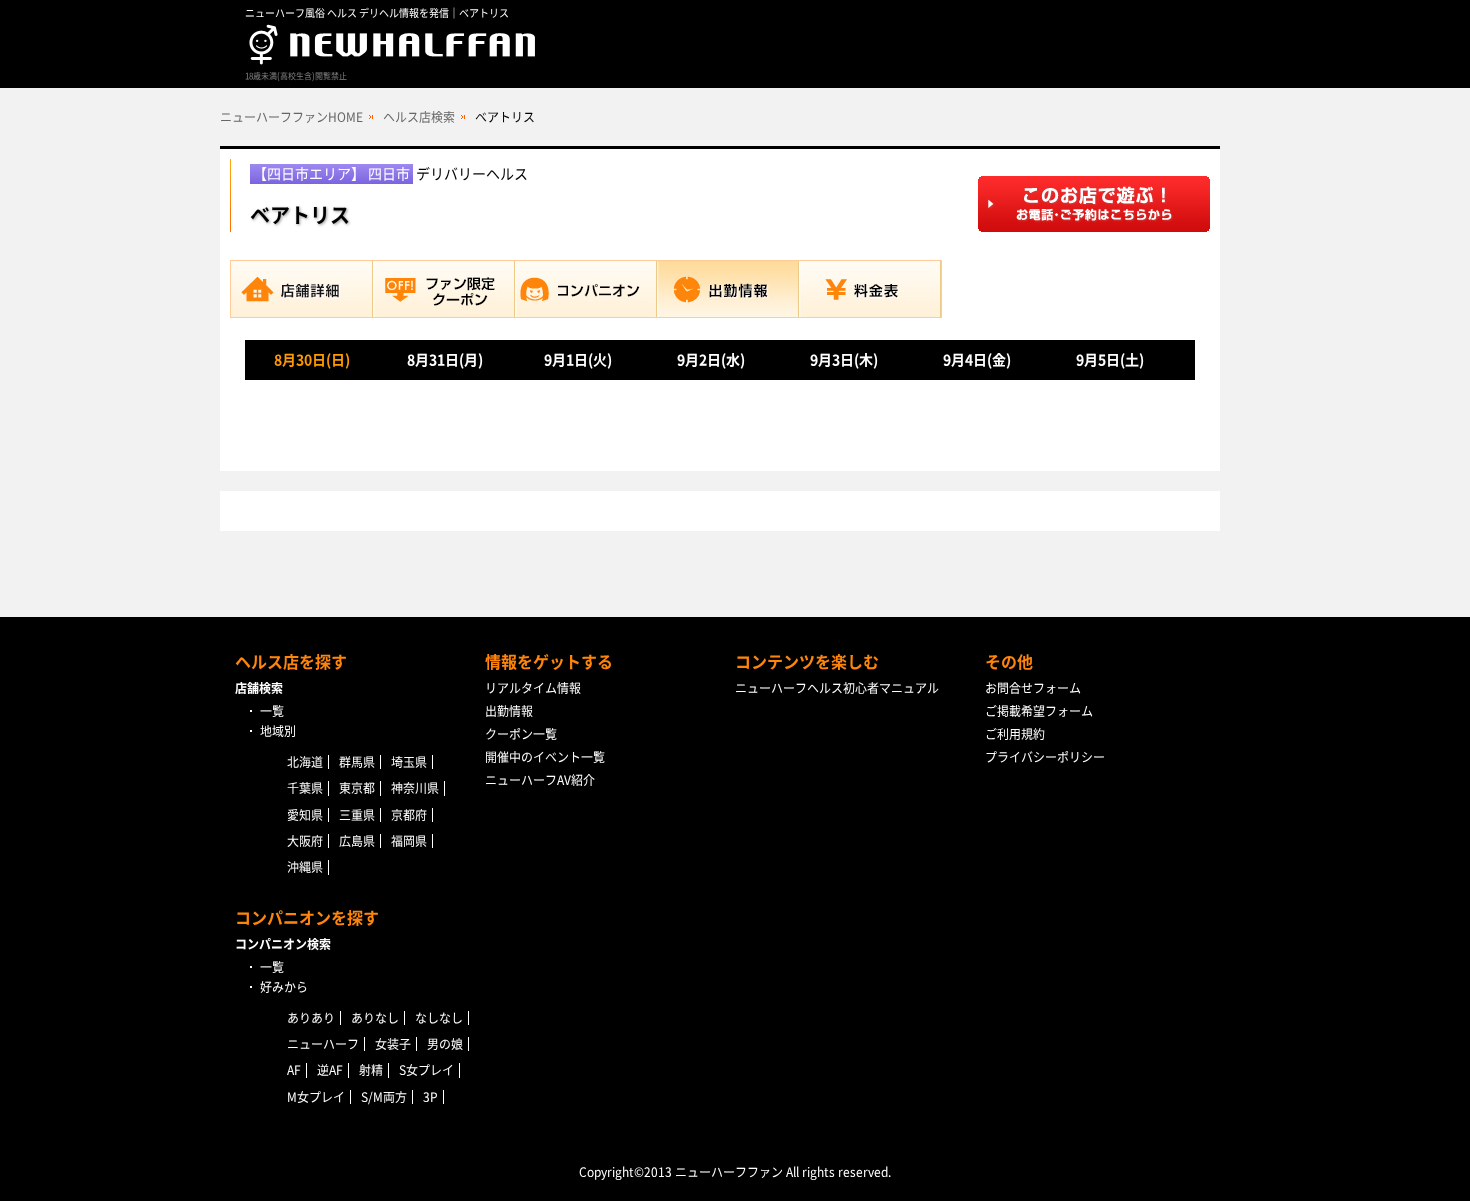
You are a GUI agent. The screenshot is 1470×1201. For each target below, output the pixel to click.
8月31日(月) (445, 360)
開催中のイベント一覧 (545, 757)
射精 (371, 1070)
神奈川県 (415, 788)
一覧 (272, 711)
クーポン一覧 (521, 734)
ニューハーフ (323, 1044)
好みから (284, 987)
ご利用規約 (1015, 734)
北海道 (305, 762)
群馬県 (357, 762)
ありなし (375, 1018)
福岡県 (409, 841)
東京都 (357, 788)
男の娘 (445, 1044)
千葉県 (305, 788)
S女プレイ (426, 1070)
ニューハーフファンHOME (291, 117)
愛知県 (305, 815)
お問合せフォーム (1033, 688)
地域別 (278, 731)
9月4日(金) (977, 360)
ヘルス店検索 (419, 117)
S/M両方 (384, 1097)
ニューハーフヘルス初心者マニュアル (837, 688)
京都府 (409, 815)
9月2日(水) (711, 360)
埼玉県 (409, 762)
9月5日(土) (1110, 360)
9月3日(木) (844, 360)
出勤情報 (509, 711)
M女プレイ (316, 1097)
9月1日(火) (578, 360)
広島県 (357, 841)
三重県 (357, 815)
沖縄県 (305, 867)
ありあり (311, 1018)
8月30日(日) (312, 360)
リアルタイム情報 (533, 688)
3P (430, 1097)
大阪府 (305, 841)
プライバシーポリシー (1045, 757)
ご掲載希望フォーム (1039, 711)
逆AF (330, 1070)
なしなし (439, 1018)
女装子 (393, 1044)
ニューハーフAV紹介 (540, 780)
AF (294, 1070)
